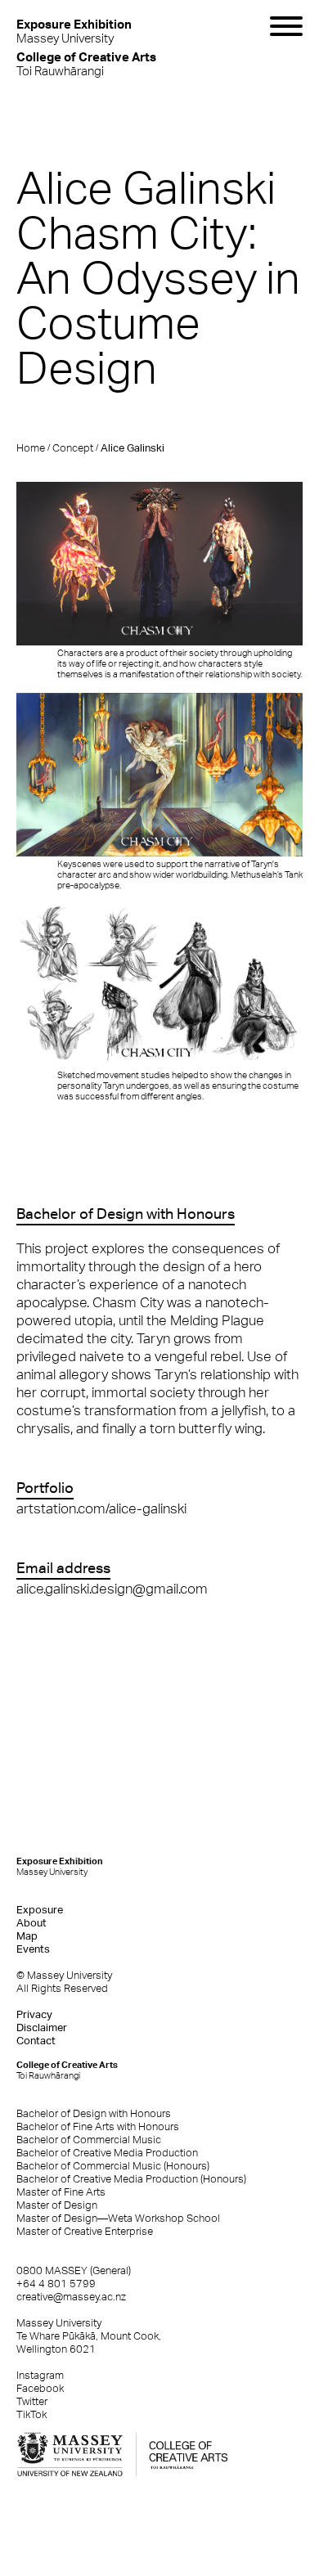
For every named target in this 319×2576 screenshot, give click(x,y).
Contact (36, 2041)
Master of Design (57, 2205)
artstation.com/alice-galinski (101, 1508)
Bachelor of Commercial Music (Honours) (113, 2166)
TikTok (31, 2414)
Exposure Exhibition (60, 1866)
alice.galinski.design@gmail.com (112, 1589)
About (31, 1923)
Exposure (40, 1910)
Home (31, 448)
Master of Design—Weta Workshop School (118, 2218)
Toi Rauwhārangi (86, 63)
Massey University (74, 31)
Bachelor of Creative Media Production (107, 2153)
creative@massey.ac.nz (71, 2297)
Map (27, 1936)
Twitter (32, 2401)
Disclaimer (42, 2028)
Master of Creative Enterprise (85, 2231)
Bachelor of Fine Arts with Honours (98, 2126)
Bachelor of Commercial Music (89, 2140)
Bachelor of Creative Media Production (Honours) (131, 2179)
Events (33, 1949)
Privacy (34, 2014)
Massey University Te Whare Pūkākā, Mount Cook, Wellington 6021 (89, 2336)
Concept (73, 448)
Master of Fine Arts (61, 2192)
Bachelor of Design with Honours (94, 2113)
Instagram (40, 2375)
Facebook (40, 2388)
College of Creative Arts (67, 2070)
